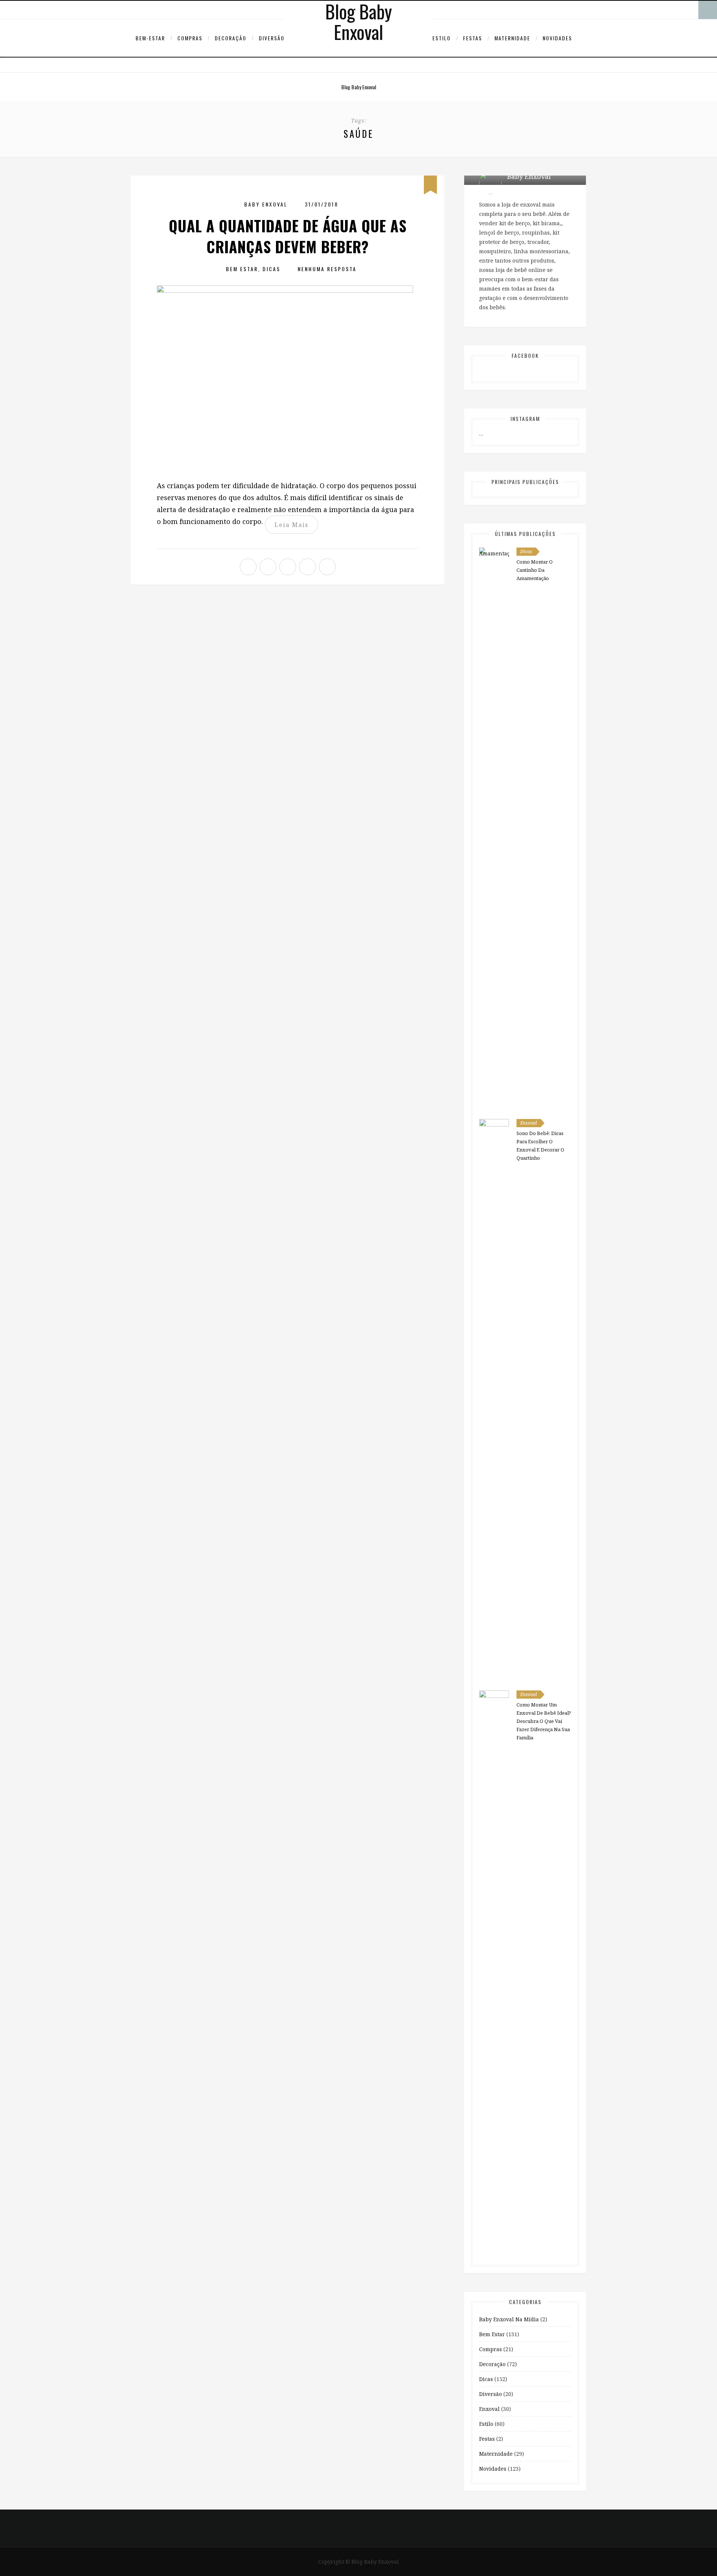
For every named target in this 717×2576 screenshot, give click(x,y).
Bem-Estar (150, 38)
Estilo (442, 38)
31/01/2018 (322, 204)
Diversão (272, 38)
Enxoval (529, 1123)
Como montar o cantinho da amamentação (535, 570)
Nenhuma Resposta (327, 269)
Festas (473, 38)
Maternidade (512, 38)
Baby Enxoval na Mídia (509, 2319)
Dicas (271, 269)
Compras (190, 38)
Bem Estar (242, 269)
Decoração (231, 38)
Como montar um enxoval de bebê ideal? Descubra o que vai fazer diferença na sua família (544, 1721)
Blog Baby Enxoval (359, 87)
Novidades (557, 38)
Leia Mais (291, 525)
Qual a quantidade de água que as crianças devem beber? (288, 236)
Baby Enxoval (266, 204)
